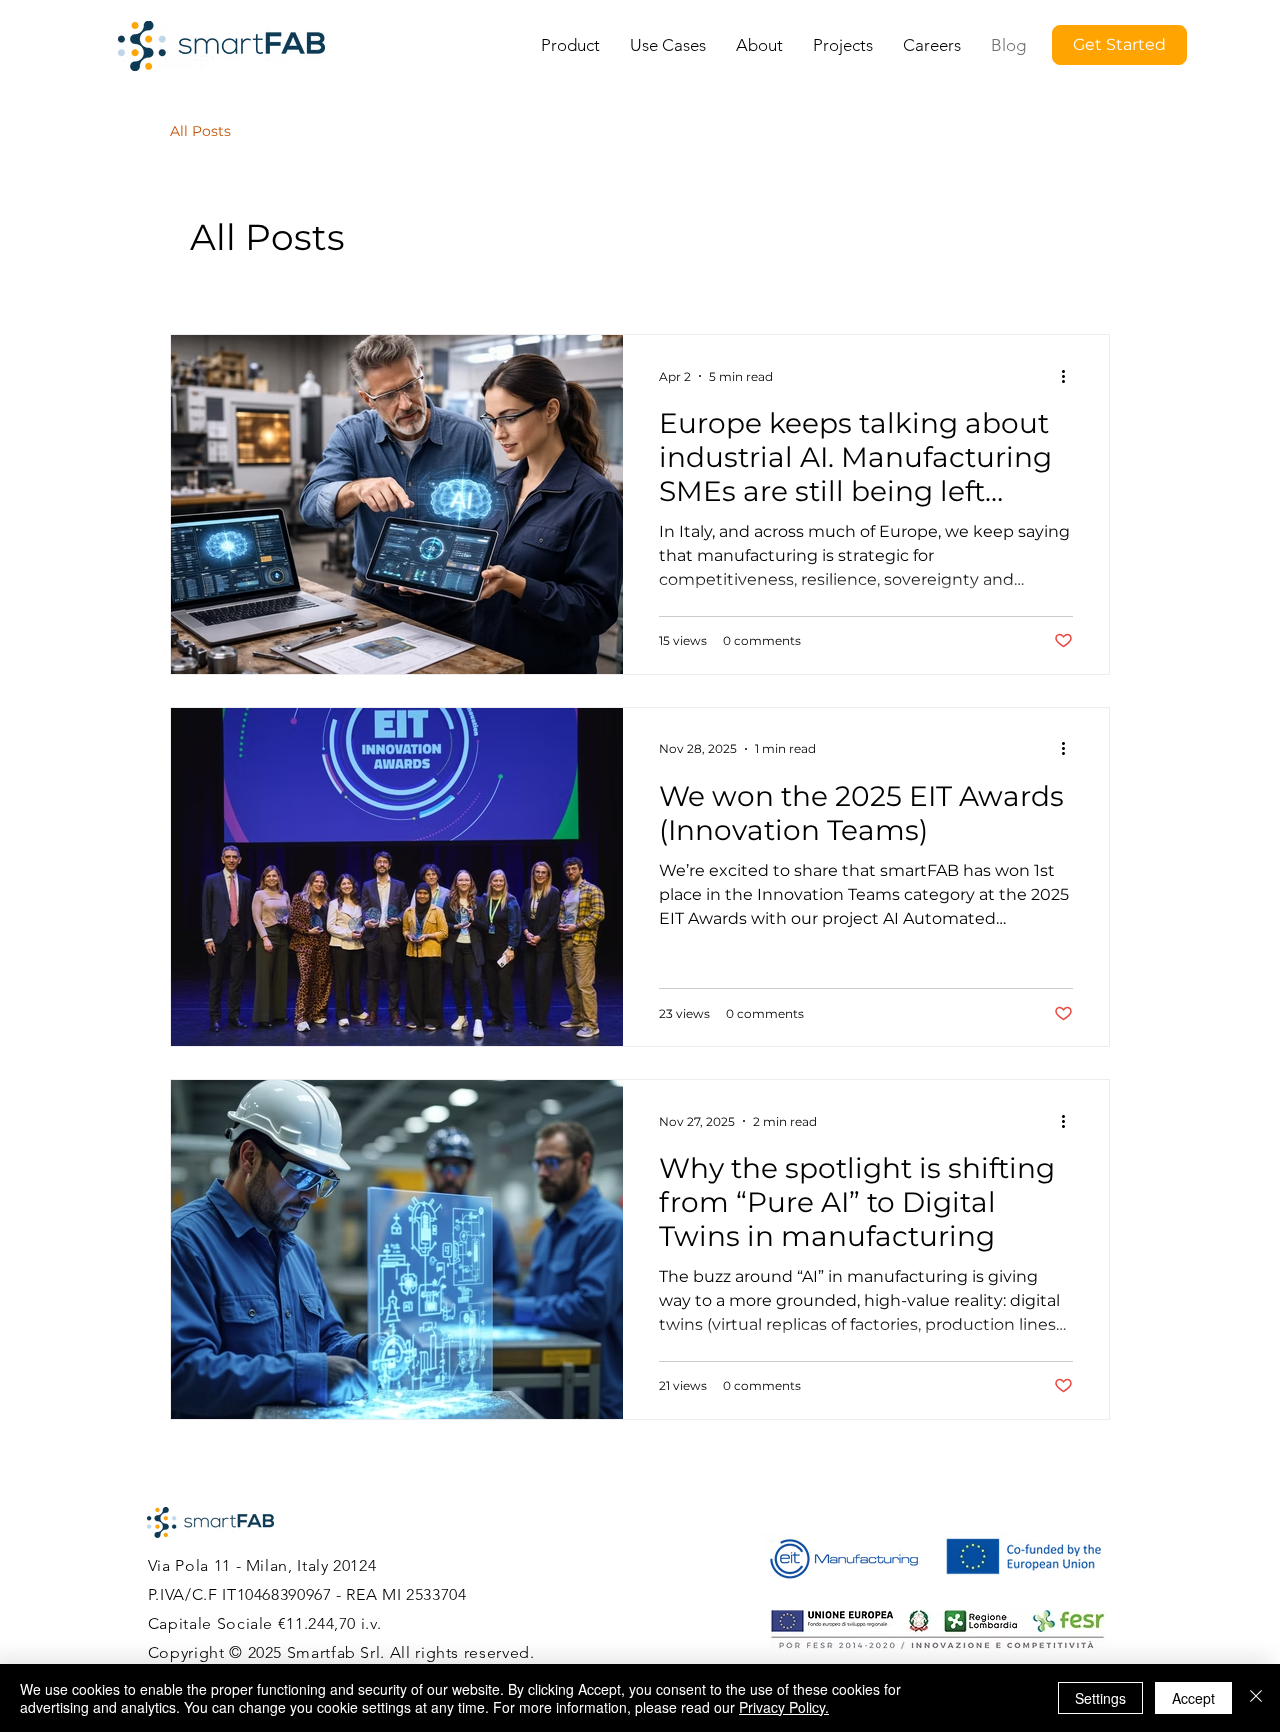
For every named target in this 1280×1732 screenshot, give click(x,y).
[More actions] (1070, 376)
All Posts (200, 131)
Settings (1100, 1698)
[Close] (1256, 1698)
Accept (1193, 1698)
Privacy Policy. (784, 1707)
